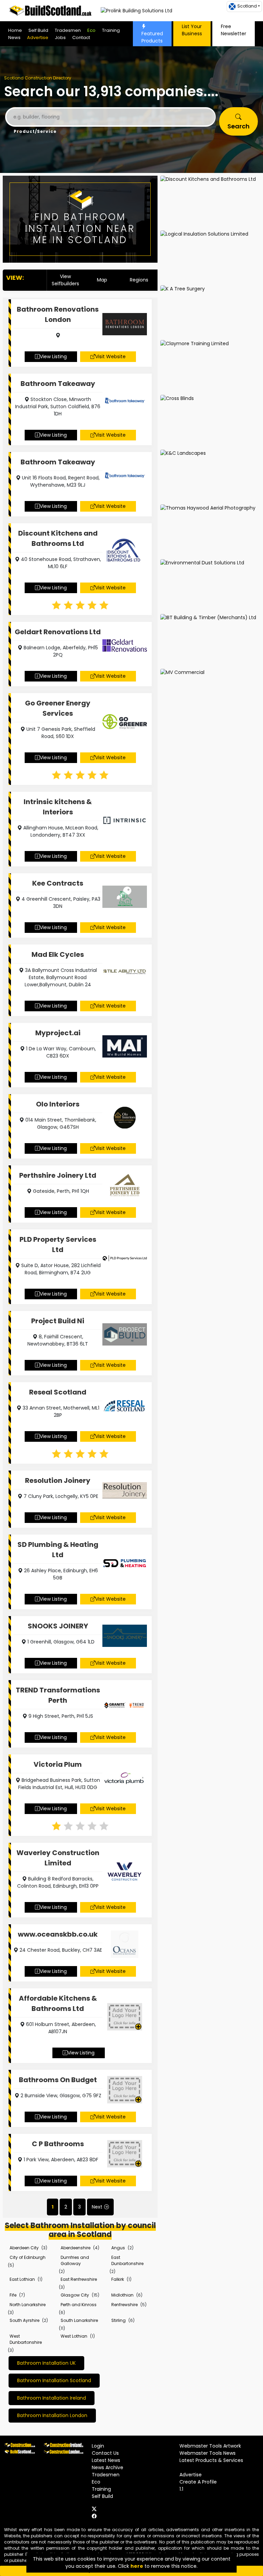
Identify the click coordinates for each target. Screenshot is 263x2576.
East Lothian (22, 2279)
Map (102, 280)
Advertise (38, 37)
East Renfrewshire (79, 2279)
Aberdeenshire (76, 2248)
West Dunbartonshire (26, 2339)
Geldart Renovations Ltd (58, 632)
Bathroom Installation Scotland (54, 2380)
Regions (139, 280)
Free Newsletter (234, 30)
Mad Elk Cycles (58, 954)
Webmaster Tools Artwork (210, 2446)
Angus (118, 2248)
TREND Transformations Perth (58, 1695)
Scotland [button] (247, 6)
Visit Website (110, 357)
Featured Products (152, 37)
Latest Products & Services (211, 2460)
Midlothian (122, 2295)
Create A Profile (198, 2482)
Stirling (118, 2320)
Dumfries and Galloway (75, 2260)
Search (239, 126)
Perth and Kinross (79, 2305)
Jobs (60, 37)
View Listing (53, 357)
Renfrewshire (124, 2305)
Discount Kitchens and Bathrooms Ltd (58, 538)
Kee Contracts (58, 883)
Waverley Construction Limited (58, 1858)
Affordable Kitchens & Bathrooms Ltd (58, 2003)
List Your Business (192, 30)
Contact (81, 37)
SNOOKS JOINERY (58, 1626)
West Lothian (74, 2336)
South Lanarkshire (79, 2320)
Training (111, 30)
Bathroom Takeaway (58, 384)
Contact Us (105, 2453)
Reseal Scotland (58, 1392)
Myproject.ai (58, 1033)
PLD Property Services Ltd (58, 1245)
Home (15, 30)
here (137, 2566)
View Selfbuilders (65, 280)
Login (98, 2446)
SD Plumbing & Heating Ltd (58, 1550)
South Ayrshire (24, 2320)
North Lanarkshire (28, 2305)
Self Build (38, 30)
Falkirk (118, 2279)
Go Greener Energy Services (58, 708)
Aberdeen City (24, 2248)
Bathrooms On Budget (58, 2080)
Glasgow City (75, 2295)
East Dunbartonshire (127, 2260)
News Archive (108, 2467)
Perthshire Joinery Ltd (58, 1175)
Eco (91, 30)
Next (97, 2207)
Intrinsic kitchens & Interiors (58, 807)
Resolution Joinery (58, 1480)
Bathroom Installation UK (46, 2363)
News (14, 37)
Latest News (106, 2460)
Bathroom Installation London (52, 2415)
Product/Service (35, 131)
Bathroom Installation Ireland (52, 2398)
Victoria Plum (58, 1764)
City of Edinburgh (28, 2257)
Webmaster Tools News (208, 2453)
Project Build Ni (58, 1321)
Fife (13, 2295)
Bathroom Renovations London (58, 314)
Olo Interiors (58, 1104)
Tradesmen (68, 30)
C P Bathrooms (58, 2144)
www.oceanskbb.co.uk (58, 1934)
